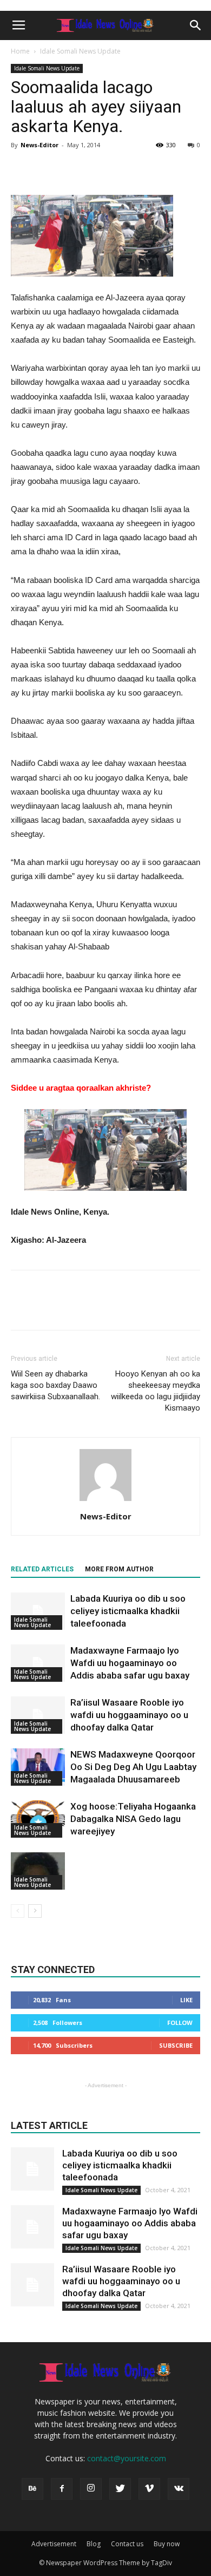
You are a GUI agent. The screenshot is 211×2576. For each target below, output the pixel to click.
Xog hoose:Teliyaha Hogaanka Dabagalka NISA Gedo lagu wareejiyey (133, 1819)
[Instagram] (91, 2489)
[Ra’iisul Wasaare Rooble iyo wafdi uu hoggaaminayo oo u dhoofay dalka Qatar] (38, 1715)
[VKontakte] (179, 2489)
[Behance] (32, 2489)
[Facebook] (62, 2489)
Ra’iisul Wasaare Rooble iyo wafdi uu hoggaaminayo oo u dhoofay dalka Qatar (129, 1715)
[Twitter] (120, 2489)
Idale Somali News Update (80, 51)
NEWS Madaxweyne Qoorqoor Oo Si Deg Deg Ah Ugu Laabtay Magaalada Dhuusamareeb (133, 1767)
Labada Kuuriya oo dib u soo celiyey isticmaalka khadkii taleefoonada (128, 1611)
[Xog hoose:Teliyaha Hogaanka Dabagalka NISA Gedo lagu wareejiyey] (38, 1819)
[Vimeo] (149, 2489)
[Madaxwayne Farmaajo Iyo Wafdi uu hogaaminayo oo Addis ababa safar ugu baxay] (38, 1663)
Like (186, 2000)
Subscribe (176, 2045)
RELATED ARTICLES (42, 1569)
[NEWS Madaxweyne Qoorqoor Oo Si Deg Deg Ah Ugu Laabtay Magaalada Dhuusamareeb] (38, 1767)
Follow (180, 2023)
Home (20, 51)
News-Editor (39, 145)
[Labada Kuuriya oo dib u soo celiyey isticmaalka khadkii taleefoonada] (38, 1611)
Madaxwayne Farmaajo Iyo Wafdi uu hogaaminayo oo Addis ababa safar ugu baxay (130, 1663)
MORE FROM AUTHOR (119, 1569)
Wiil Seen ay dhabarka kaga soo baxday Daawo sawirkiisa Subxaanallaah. (55, 1385)
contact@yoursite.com (127, 2458)
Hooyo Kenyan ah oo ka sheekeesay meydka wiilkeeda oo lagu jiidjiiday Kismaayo (156, 1391)
